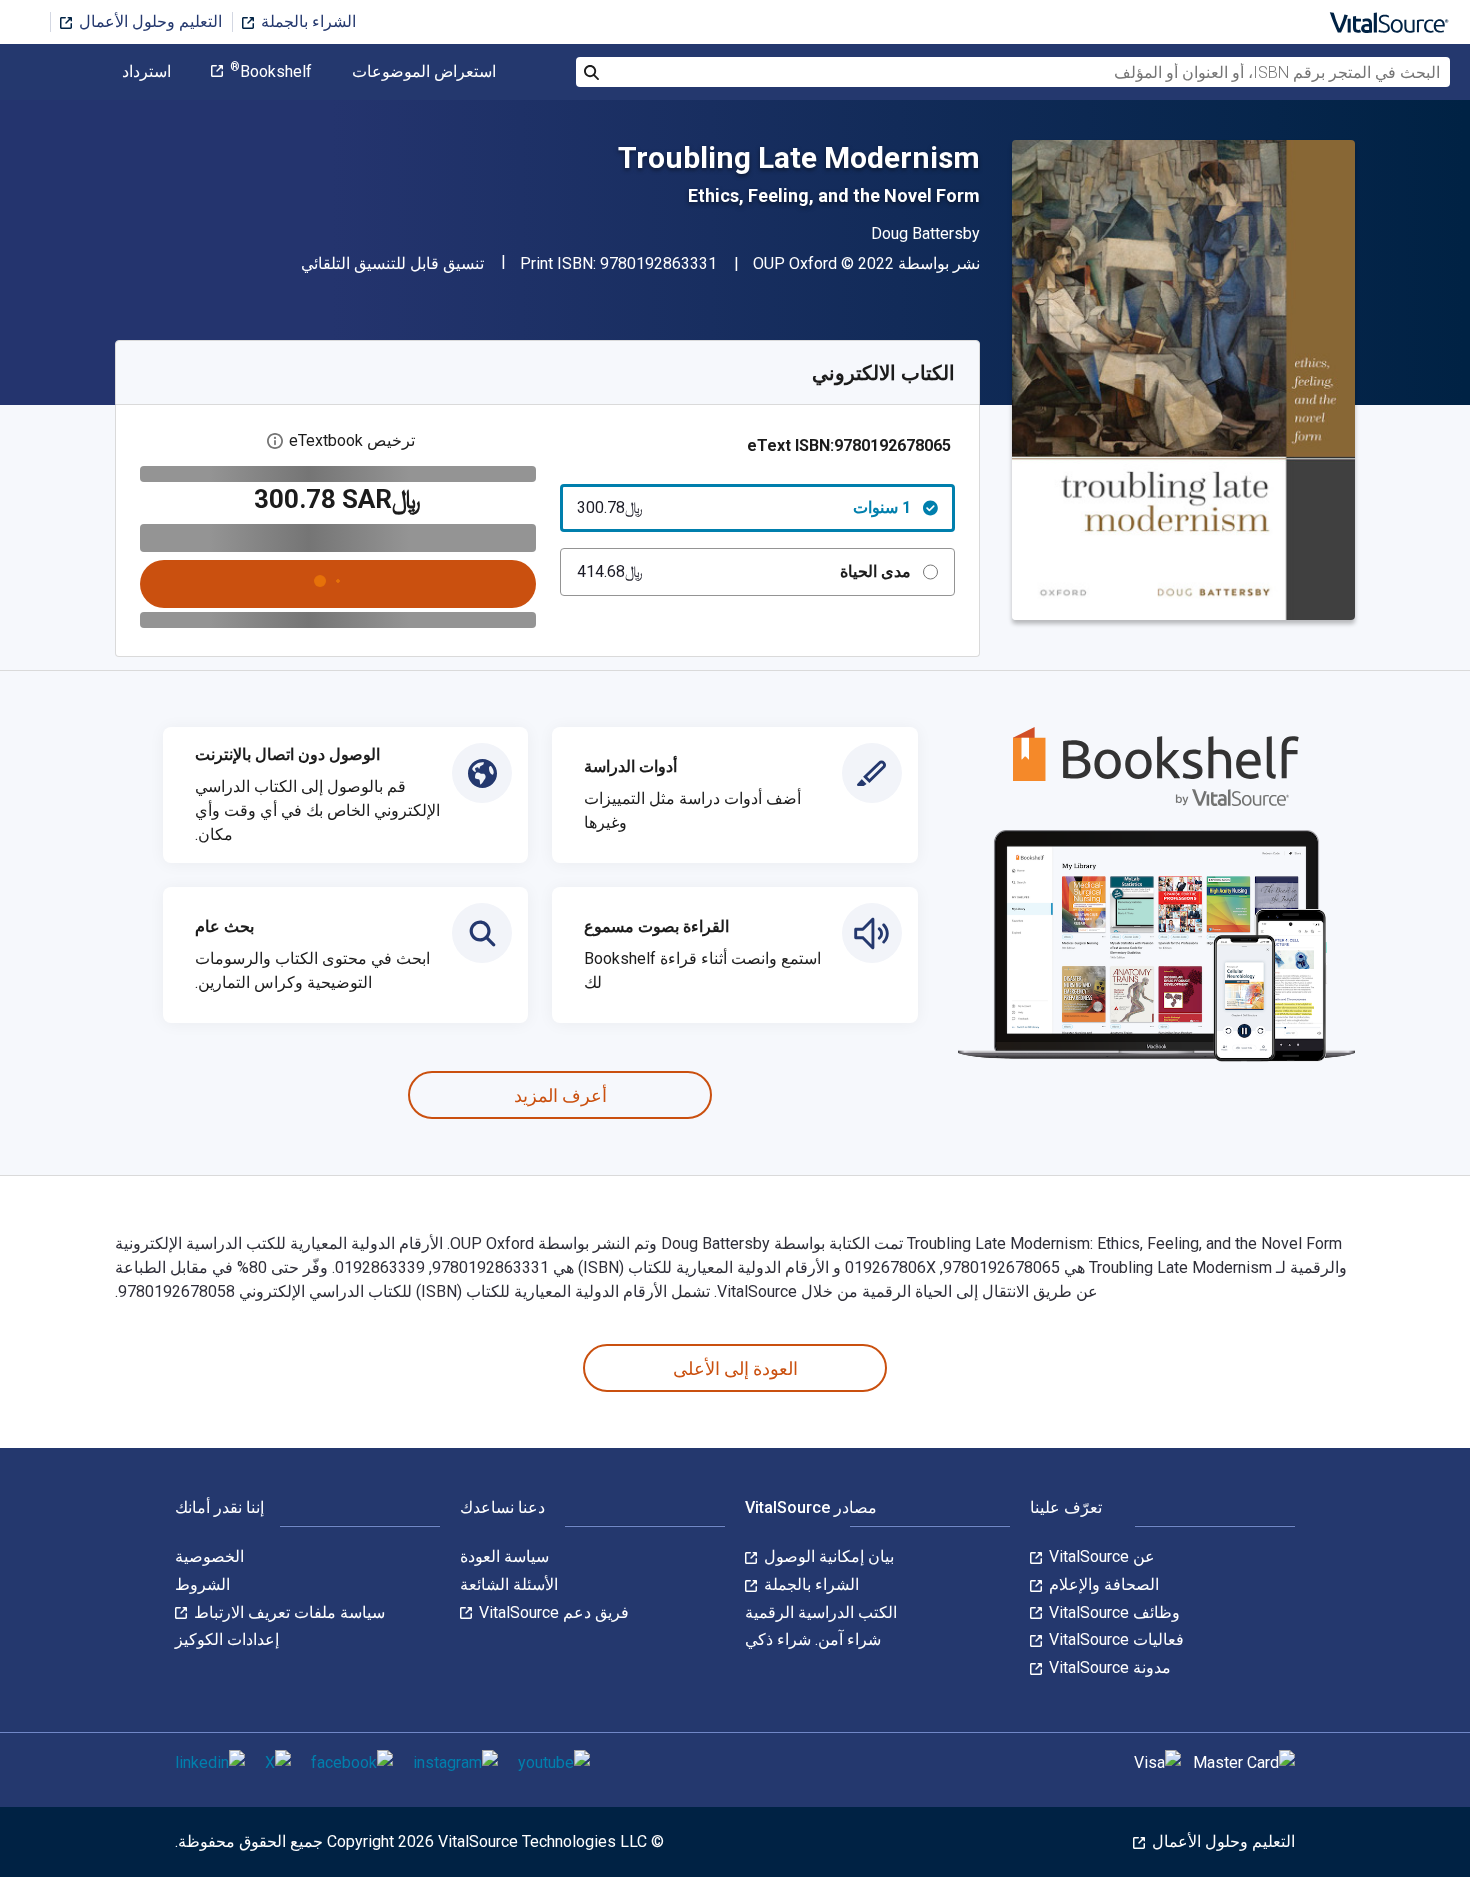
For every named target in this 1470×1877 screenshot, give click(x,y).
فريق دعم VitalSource (552, 1612)
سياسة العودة (504, 1556)
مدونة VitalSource (1108, 1667)
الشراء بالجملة (306, 21)
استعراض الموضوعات (424, 72)
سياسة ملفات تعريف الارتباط (287, 1612)
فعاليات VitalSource (1114, 1639)
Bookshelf (271, 72)
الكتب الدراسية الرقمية (821, 1612)
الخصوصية (209, 1556)
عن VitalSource (1100, 1556)
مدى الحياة (744, 571)
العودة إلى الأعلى (735, 1368)
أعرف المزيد (560, 1095)
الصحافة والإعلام (1102, 1584)
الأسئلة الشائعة (509, 1584)
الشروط (202, 1584)
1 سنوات (744, 507)
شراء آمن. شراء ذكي (813, 1639)
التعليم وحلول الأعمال (148, 21)
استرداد (146, 72)
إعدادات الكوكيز (227, 1639)
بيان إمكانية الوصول (827, 1556)
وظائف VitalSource (1112, 1612)
